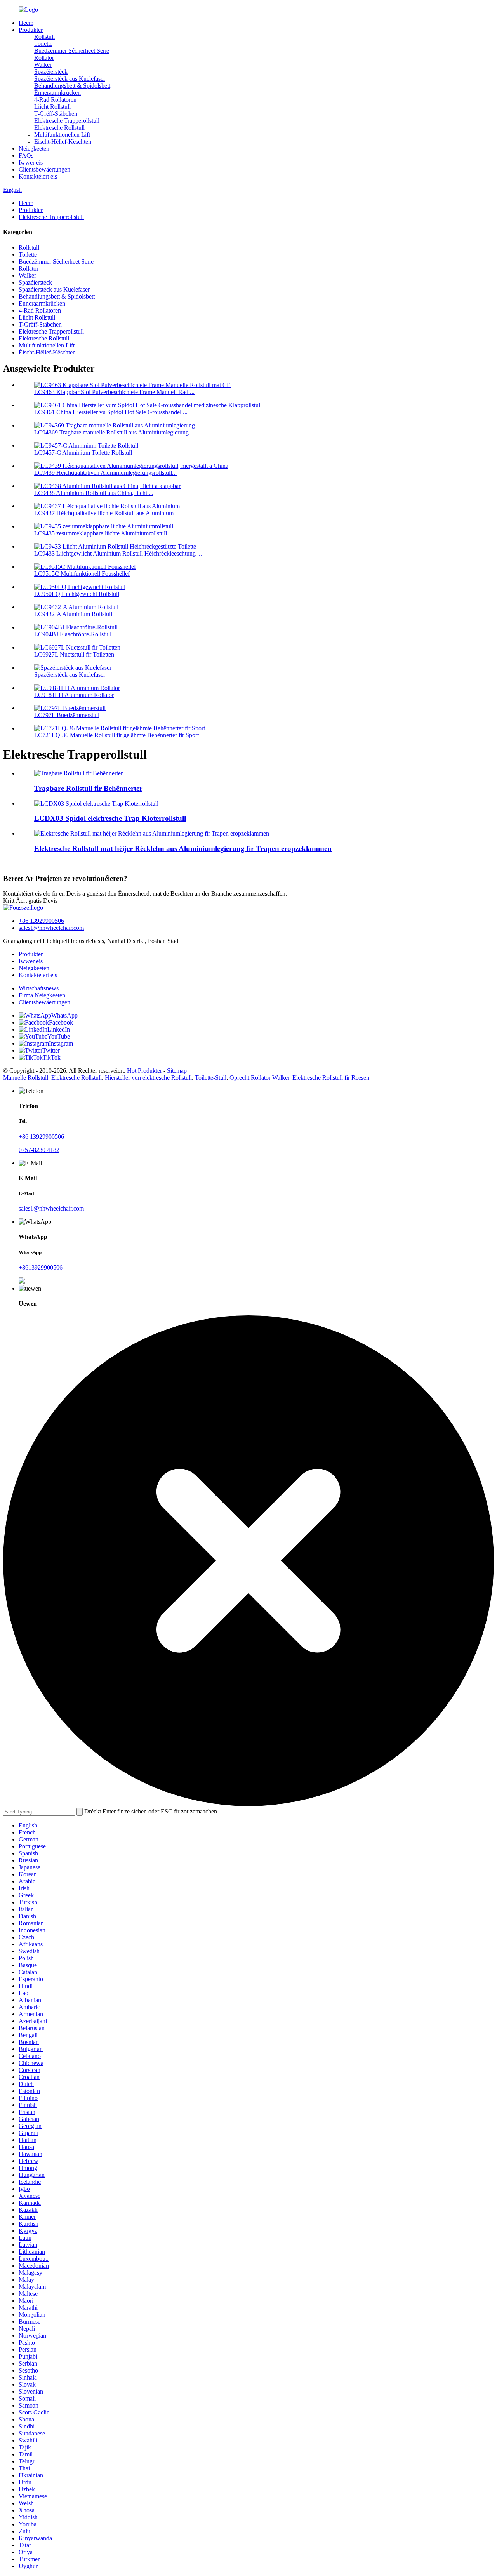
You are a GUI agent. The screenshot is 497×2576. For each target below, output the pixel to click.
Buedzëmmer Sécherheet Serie (72, 51)
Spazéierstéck (51, 72)
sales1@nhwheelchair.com (51, 928)
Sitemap (177, 1071)
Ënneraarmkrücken (57, 93)
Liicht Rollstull (52, 107)
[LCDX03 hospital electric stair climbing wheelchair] (96, 803)
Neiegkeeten (34, 149)
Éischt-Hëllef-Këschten (63, 142)
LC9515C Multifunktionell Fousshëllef (82, 574)
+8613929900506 (41, 1267)
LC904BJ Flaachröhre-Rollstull (73, 634)
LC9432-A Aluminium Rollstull (73, 614)
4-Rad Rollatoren (55, 100)
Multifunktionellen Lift (62, 135)
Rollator (44, 58)
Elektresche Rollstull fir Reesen (331, 1078)
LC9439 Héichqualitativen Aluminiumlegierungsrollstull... (105, 473)
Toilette (43, 44)
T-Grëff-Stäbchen (56, 114)
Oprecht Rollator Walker (259, 1078)
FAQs (26, 155)
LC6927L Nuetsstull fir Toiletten (74, 654)
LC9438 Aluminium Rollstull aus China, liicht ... (94, 493)
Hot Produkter (144, 1071)
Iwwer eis (31, 162)
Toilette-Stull (211, 1078)
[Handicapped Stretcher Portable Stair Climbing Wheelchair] (78, 773)
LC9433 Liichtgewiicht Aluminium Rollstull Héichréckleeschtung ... (118, 553)
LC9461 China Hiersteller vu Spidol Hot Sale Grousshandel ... (111, 412)
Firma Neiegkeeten (42, 995)
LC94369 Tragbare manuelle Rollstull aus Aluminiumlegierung (111, 432)
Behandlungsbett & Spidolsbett (72, 86)
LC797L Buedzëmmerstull (67, 715)
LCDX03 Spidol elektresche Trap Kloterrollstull (110, 818)
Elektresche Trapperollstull (67, 121)
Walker (43, 65)
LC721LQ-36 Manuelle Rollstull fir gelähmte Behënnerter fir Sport (116, 735)
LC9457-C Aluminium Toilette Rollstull (83, 452)
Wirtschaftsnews (39, 988)
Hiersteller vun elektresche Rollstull (148, 1078)
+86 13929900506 (41, 921)
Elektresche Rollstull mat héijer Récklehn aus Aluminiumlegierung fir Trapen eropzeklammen (183, 849)
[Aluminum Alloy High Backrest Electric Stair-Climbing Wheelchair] (152, 833)
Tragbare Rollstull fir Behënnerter (88, 788)
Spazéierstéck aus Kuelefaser (70, 79)
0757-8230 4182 (39, 1150)
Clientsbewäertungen (44, 169)
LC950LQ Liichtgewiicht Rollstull (77, 594)
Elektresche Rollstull (59, 128)
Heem (26, 23)
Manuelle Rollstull (26, 1078)
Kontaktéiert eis (38, 176)
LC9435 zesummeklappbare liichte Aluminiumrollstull (101, 533)
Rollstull (44, 37)
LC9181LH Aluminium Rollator (74, 695)
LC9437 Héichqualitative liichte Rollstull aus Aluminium (104, 513)
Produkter (31, 30)
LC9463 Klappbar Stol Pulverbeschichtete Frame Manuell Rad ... (114, 392)
